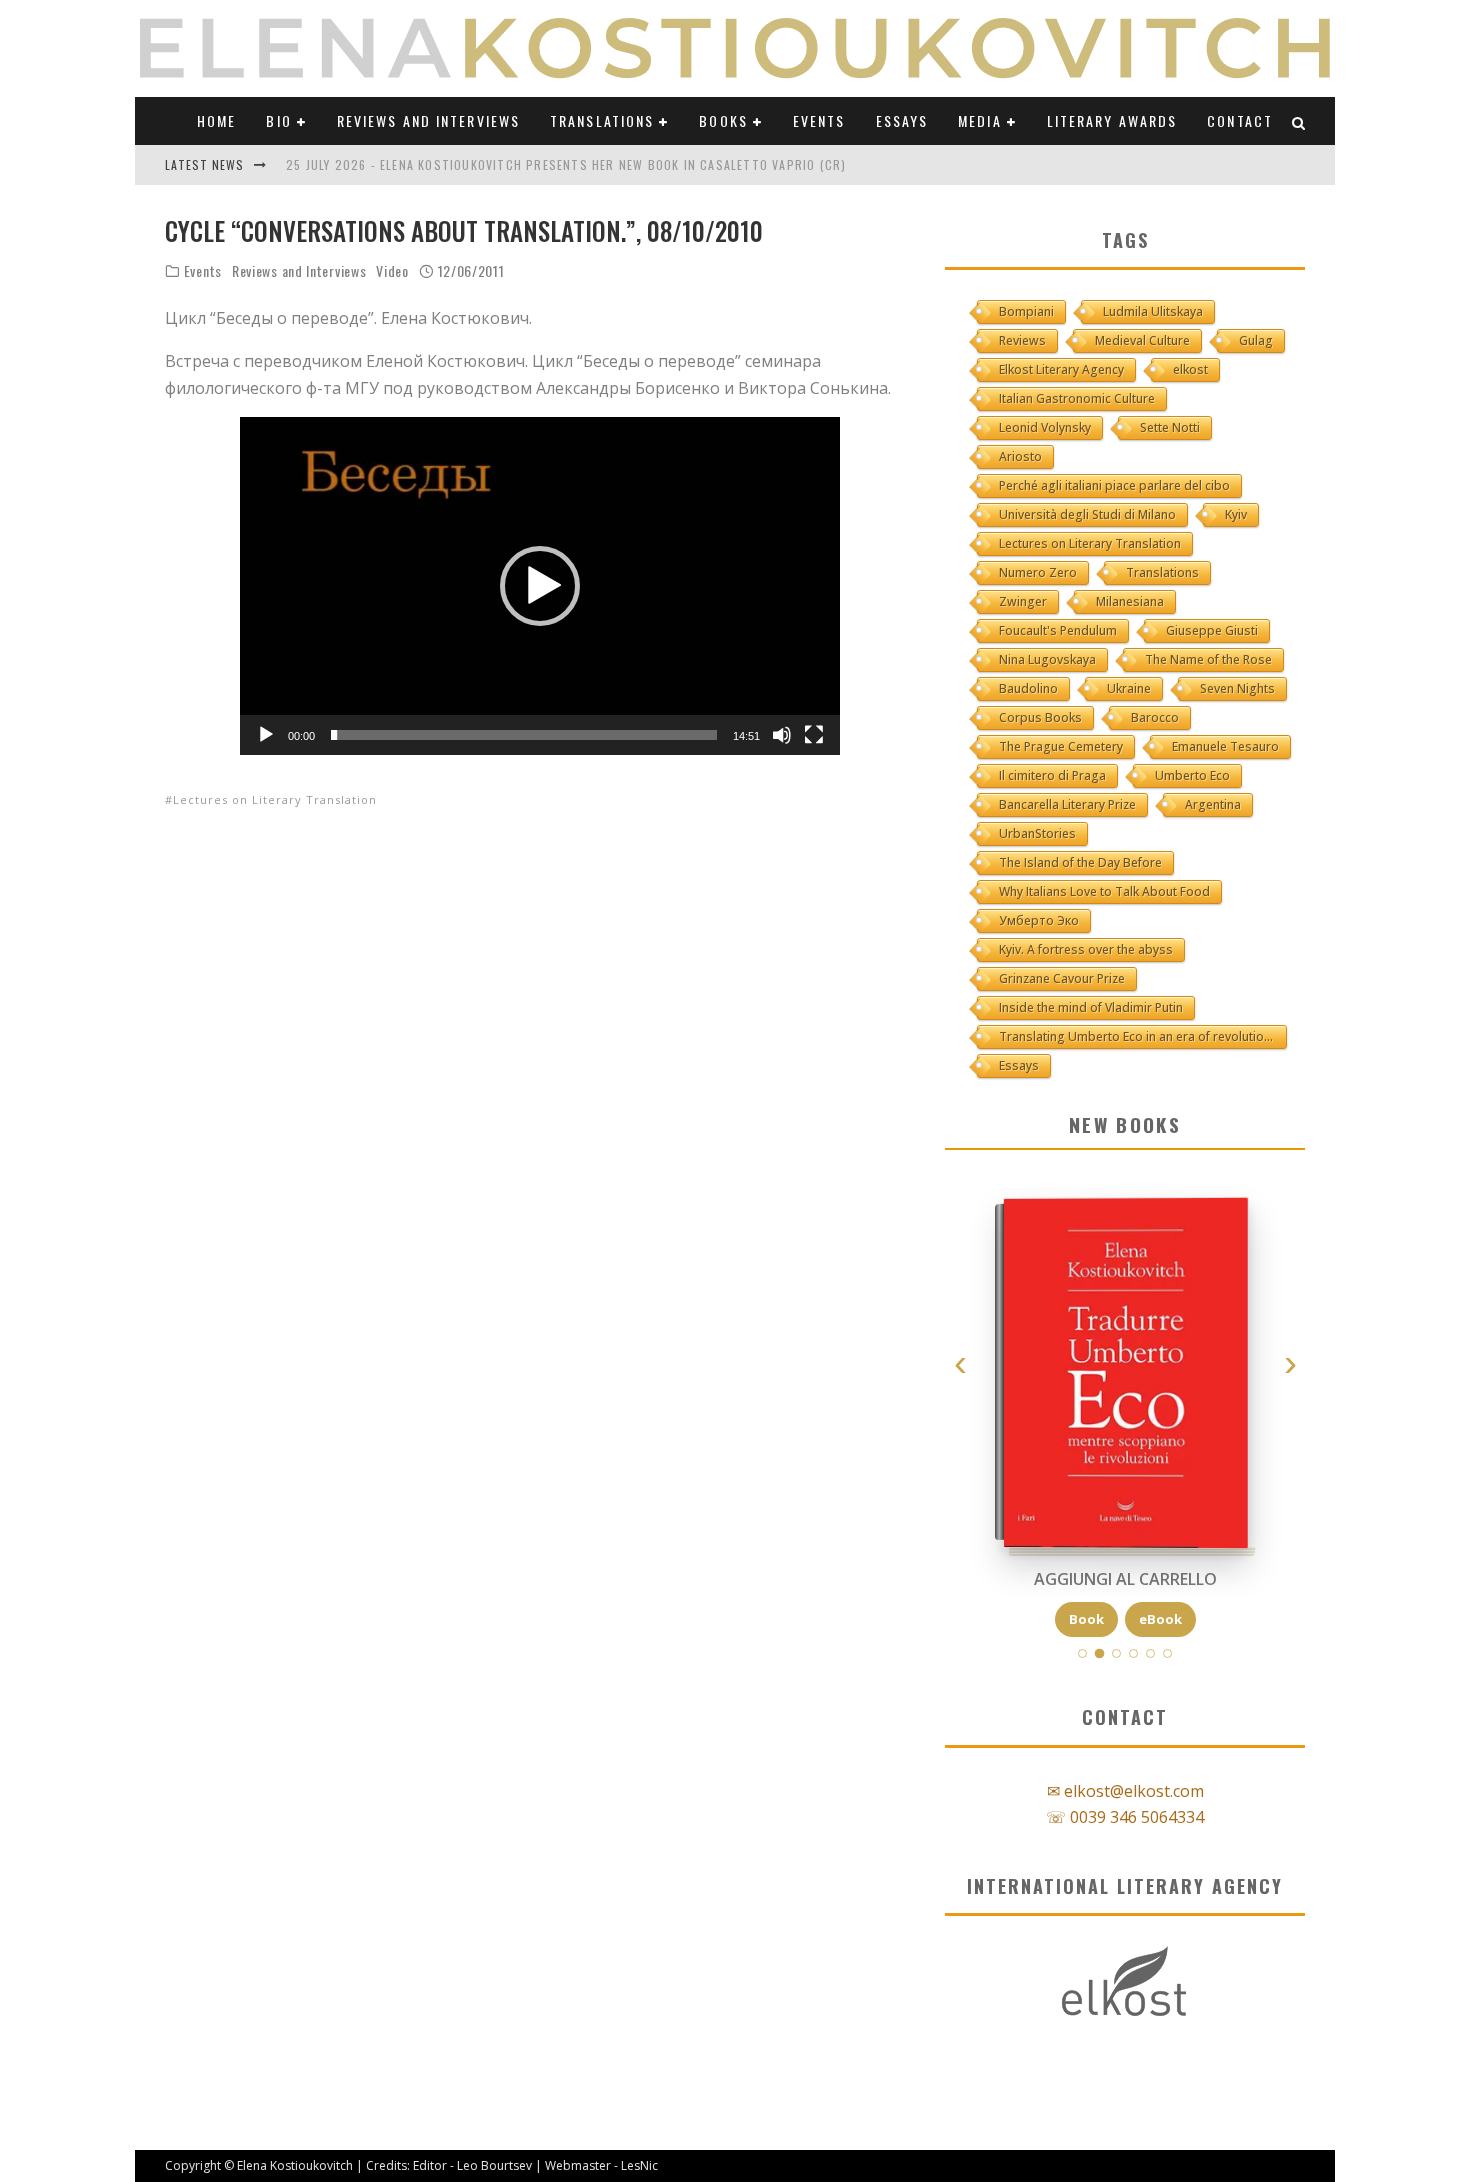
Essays (902, 120)
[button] (540, 586)
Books (723, 120)
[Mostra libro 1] (1082, 1653)
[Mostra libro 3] (1116, 1653)
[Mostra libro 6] (1167, 1653)
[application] (540, 586)
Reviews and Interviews (428, 120)
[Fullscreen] (814, 735)
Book (1086, 1619)
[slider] (524, 735)
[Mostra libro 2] (1100, 1654)
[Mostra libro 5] (1150, 1653)
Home (216, 120)
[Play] (266, 735)
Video (392, 271)
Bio (278, 120)
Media (980, 120)
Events (819, 120)
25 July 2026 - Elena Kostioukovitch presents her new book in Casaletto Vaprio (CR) (566, 164)
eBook (1160, 1619)
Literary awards (1112, 120)
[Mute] (782, 735)
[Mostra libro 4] (1133, 1653)
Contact (1240, 120)
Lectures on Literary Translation (275, 799)
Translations (602, 120)
